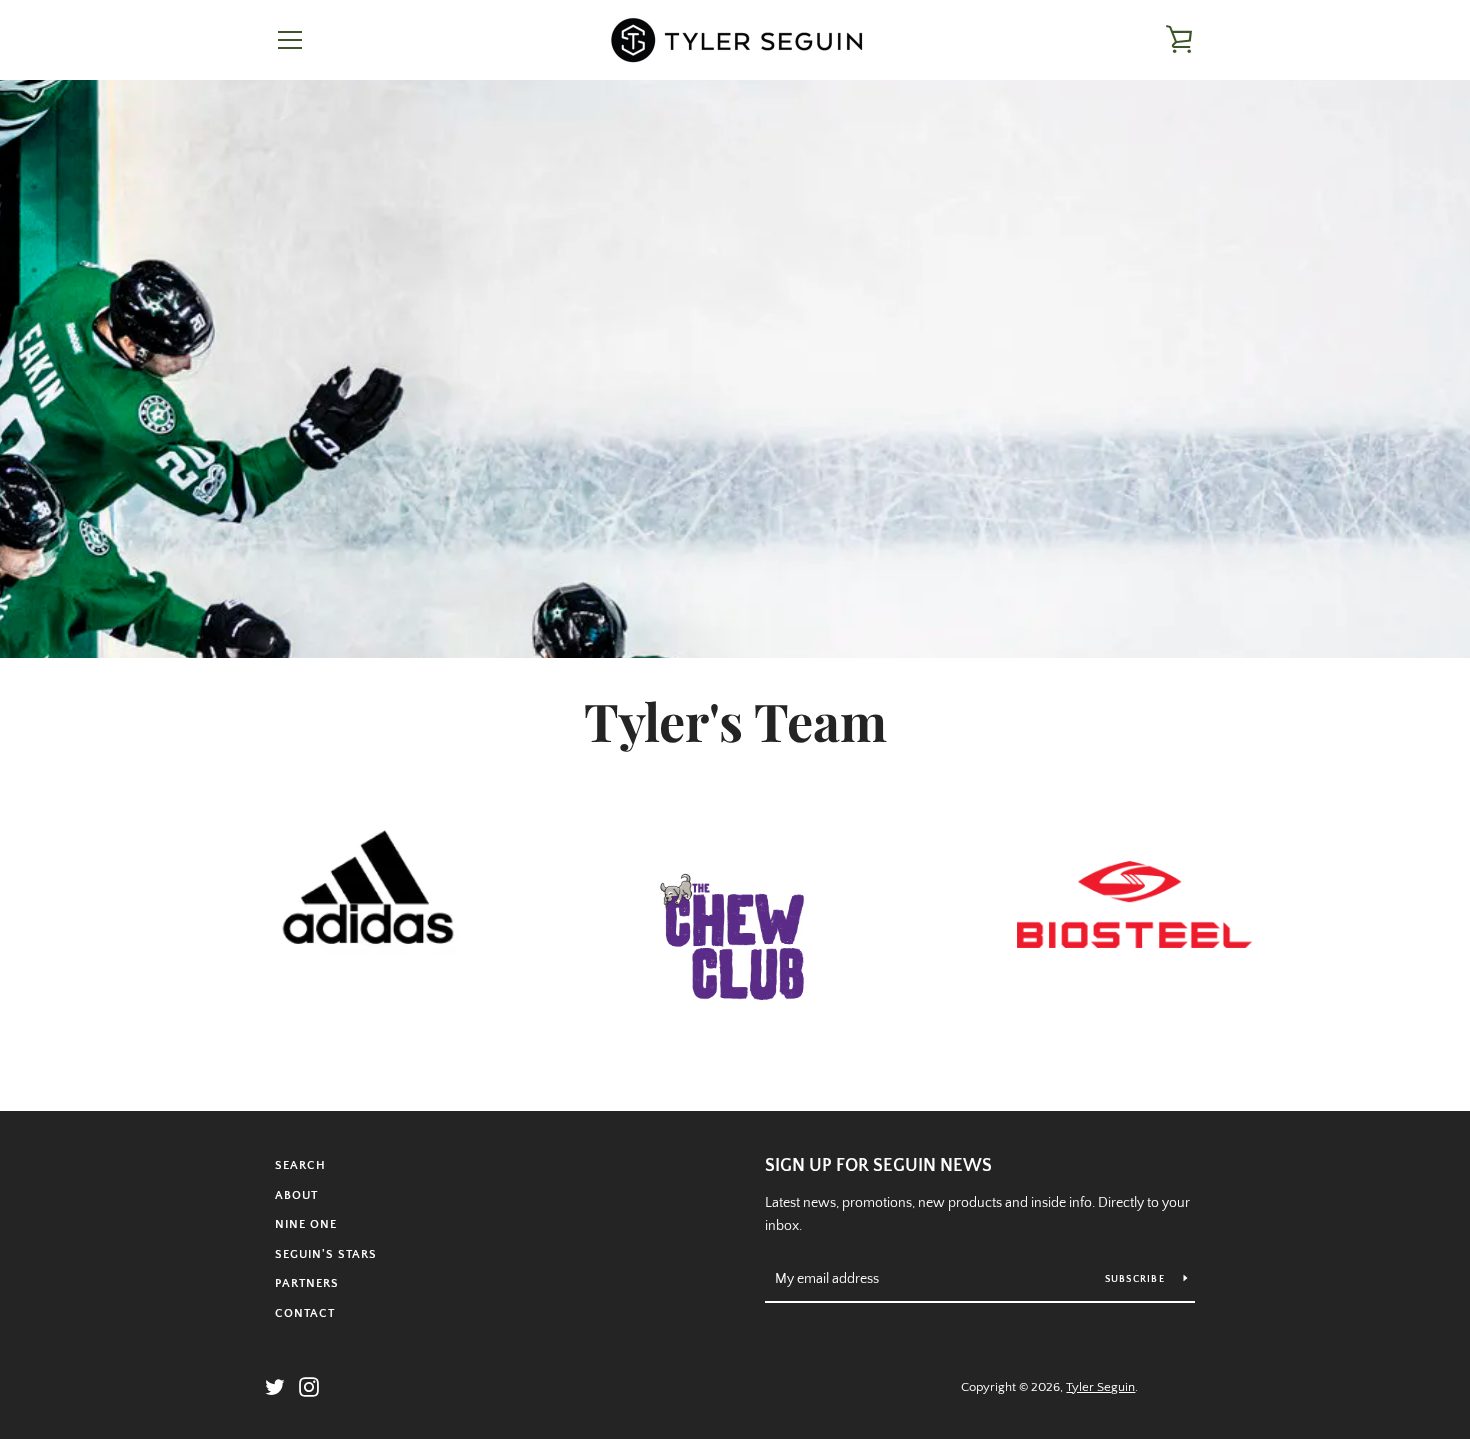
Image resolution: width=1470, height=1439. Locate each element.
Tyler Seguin (1100, 1387)
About (296, 1195)
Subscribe (1137, 1279)
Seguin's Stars (326, 1254)
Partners (307, 1283)
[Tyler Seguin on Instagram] (309, 1386)
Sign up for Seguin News (878, 1166)
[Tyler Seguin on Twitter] (275, 1386)
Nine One (306, 1224)
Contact (305, 1313)
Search (300, 1165)
